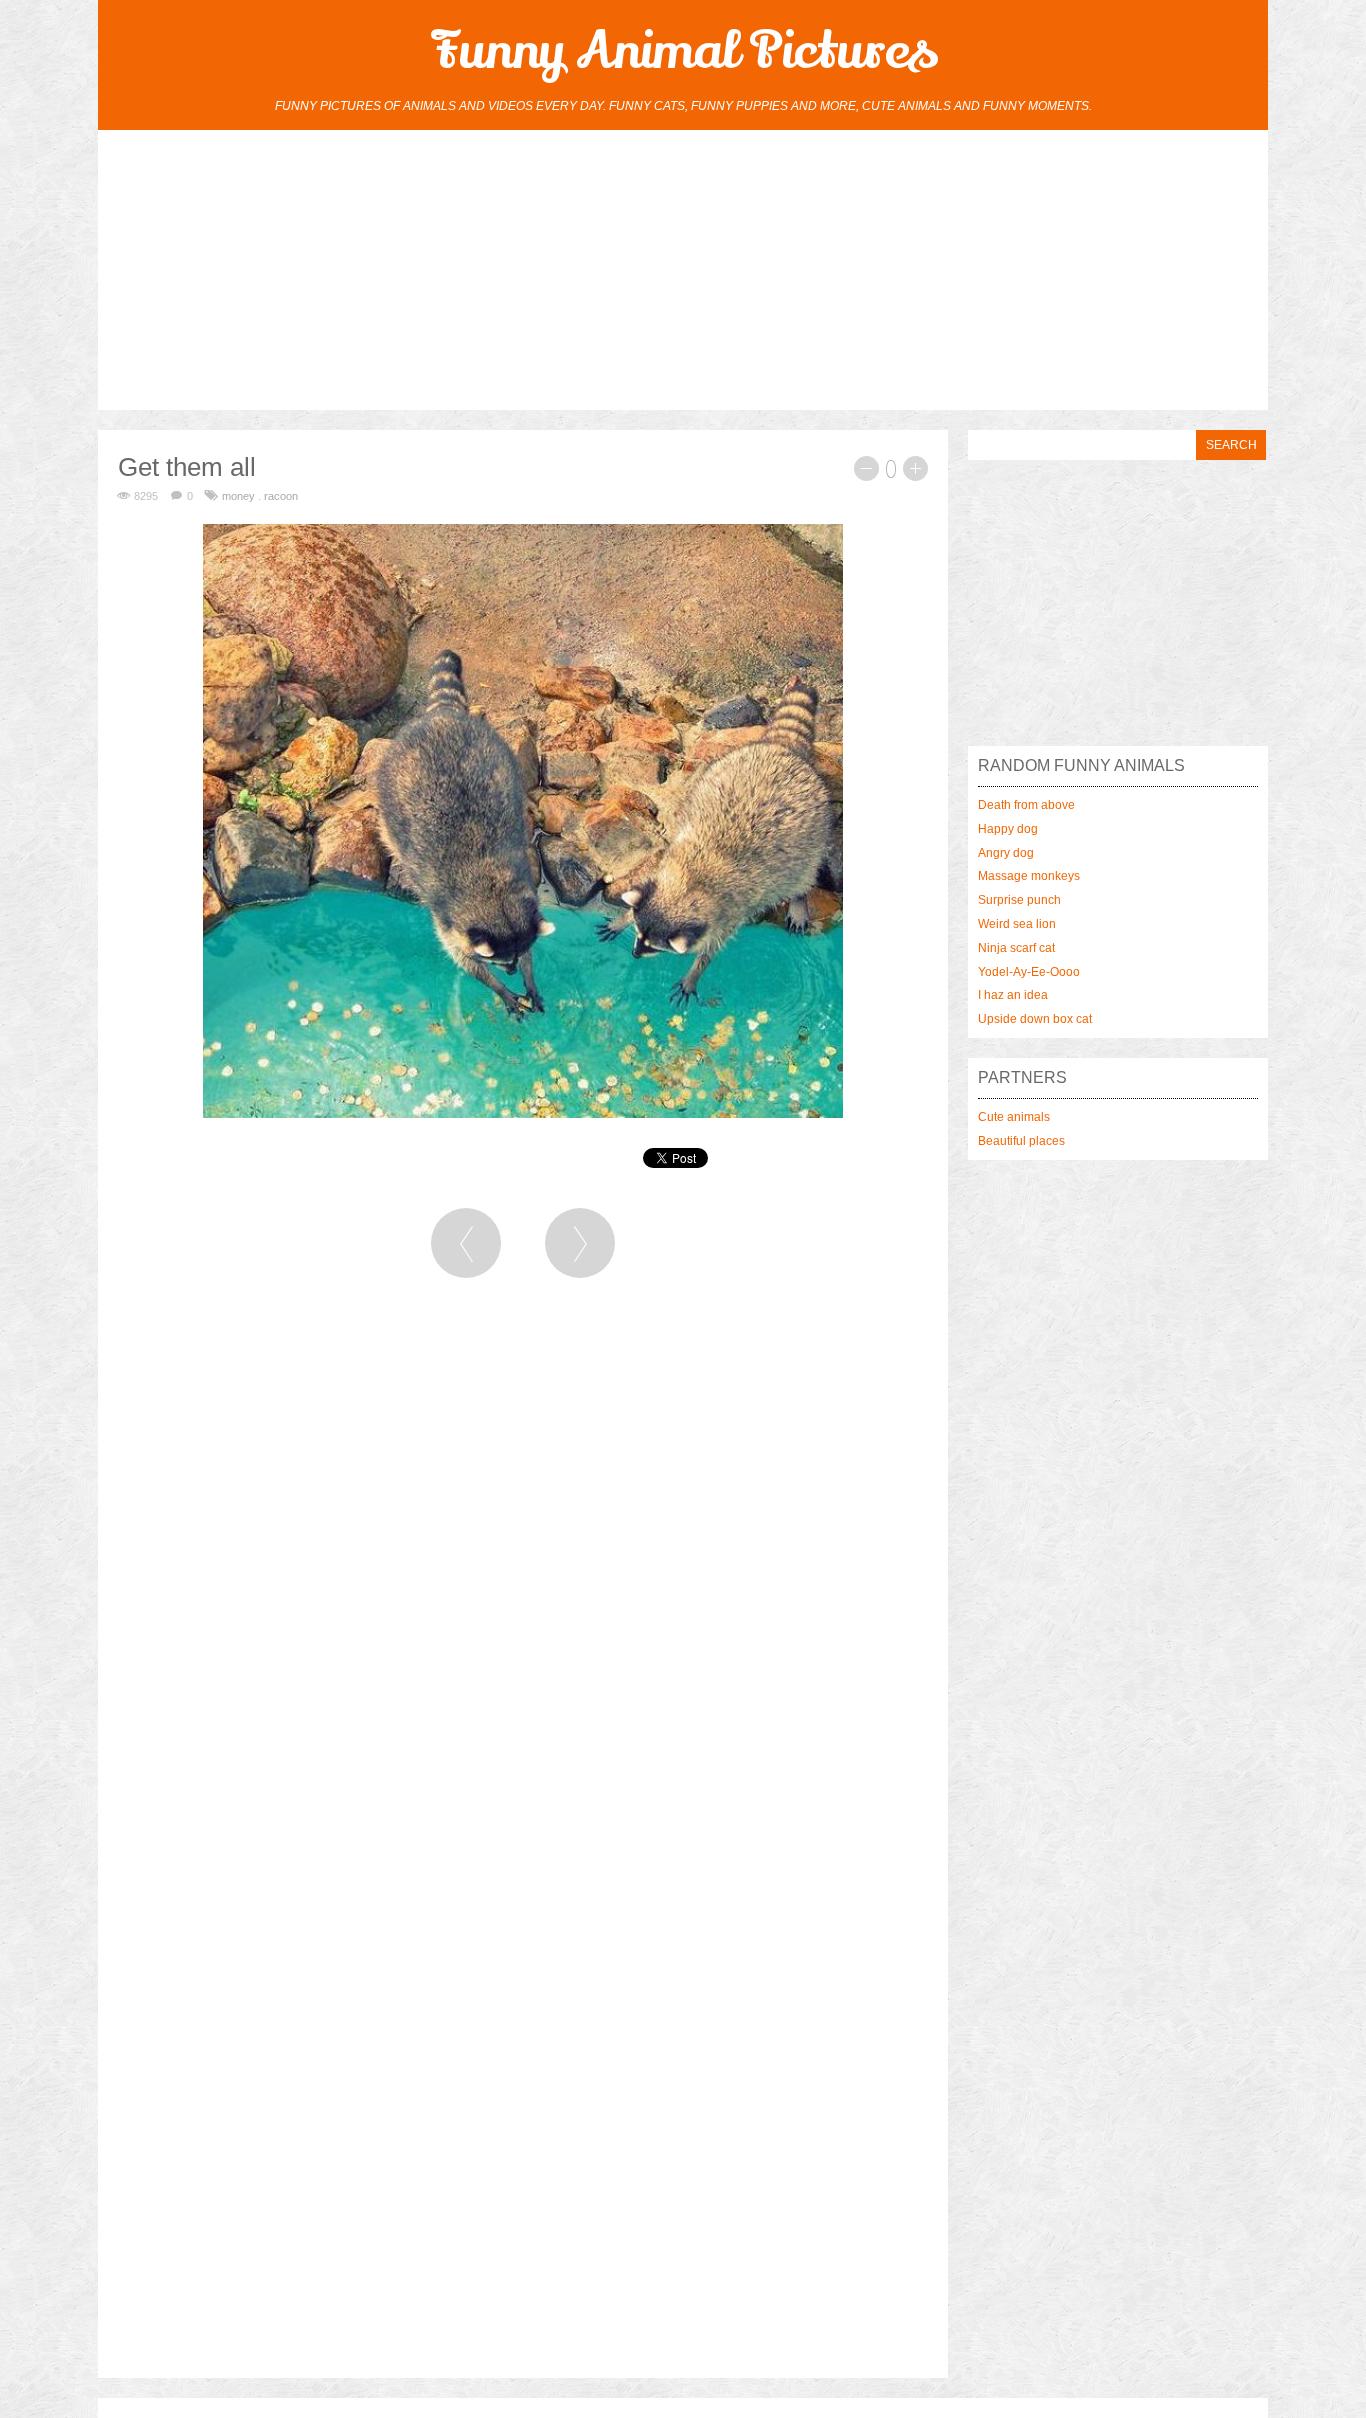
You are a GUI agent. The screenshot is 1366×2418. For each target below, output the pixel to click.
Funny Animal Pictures (683, 51)
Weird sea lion (1017, 924)
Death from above (1026, 805)
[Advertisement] (683, 270)
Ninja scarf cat (1016, 948)
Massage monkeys (1029, 876)
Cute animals (1014, 1117)
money (238, 496)
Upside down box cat (1035, 1019)
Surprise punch (1019, 900)
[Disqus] (523, 1568)
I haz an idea (1013, 995)
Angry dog (1006, 853)
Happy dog (1008, 829)
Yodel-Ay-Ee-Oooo (1029, 972)
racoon (281, 496)
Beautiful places (1021, 1141)
